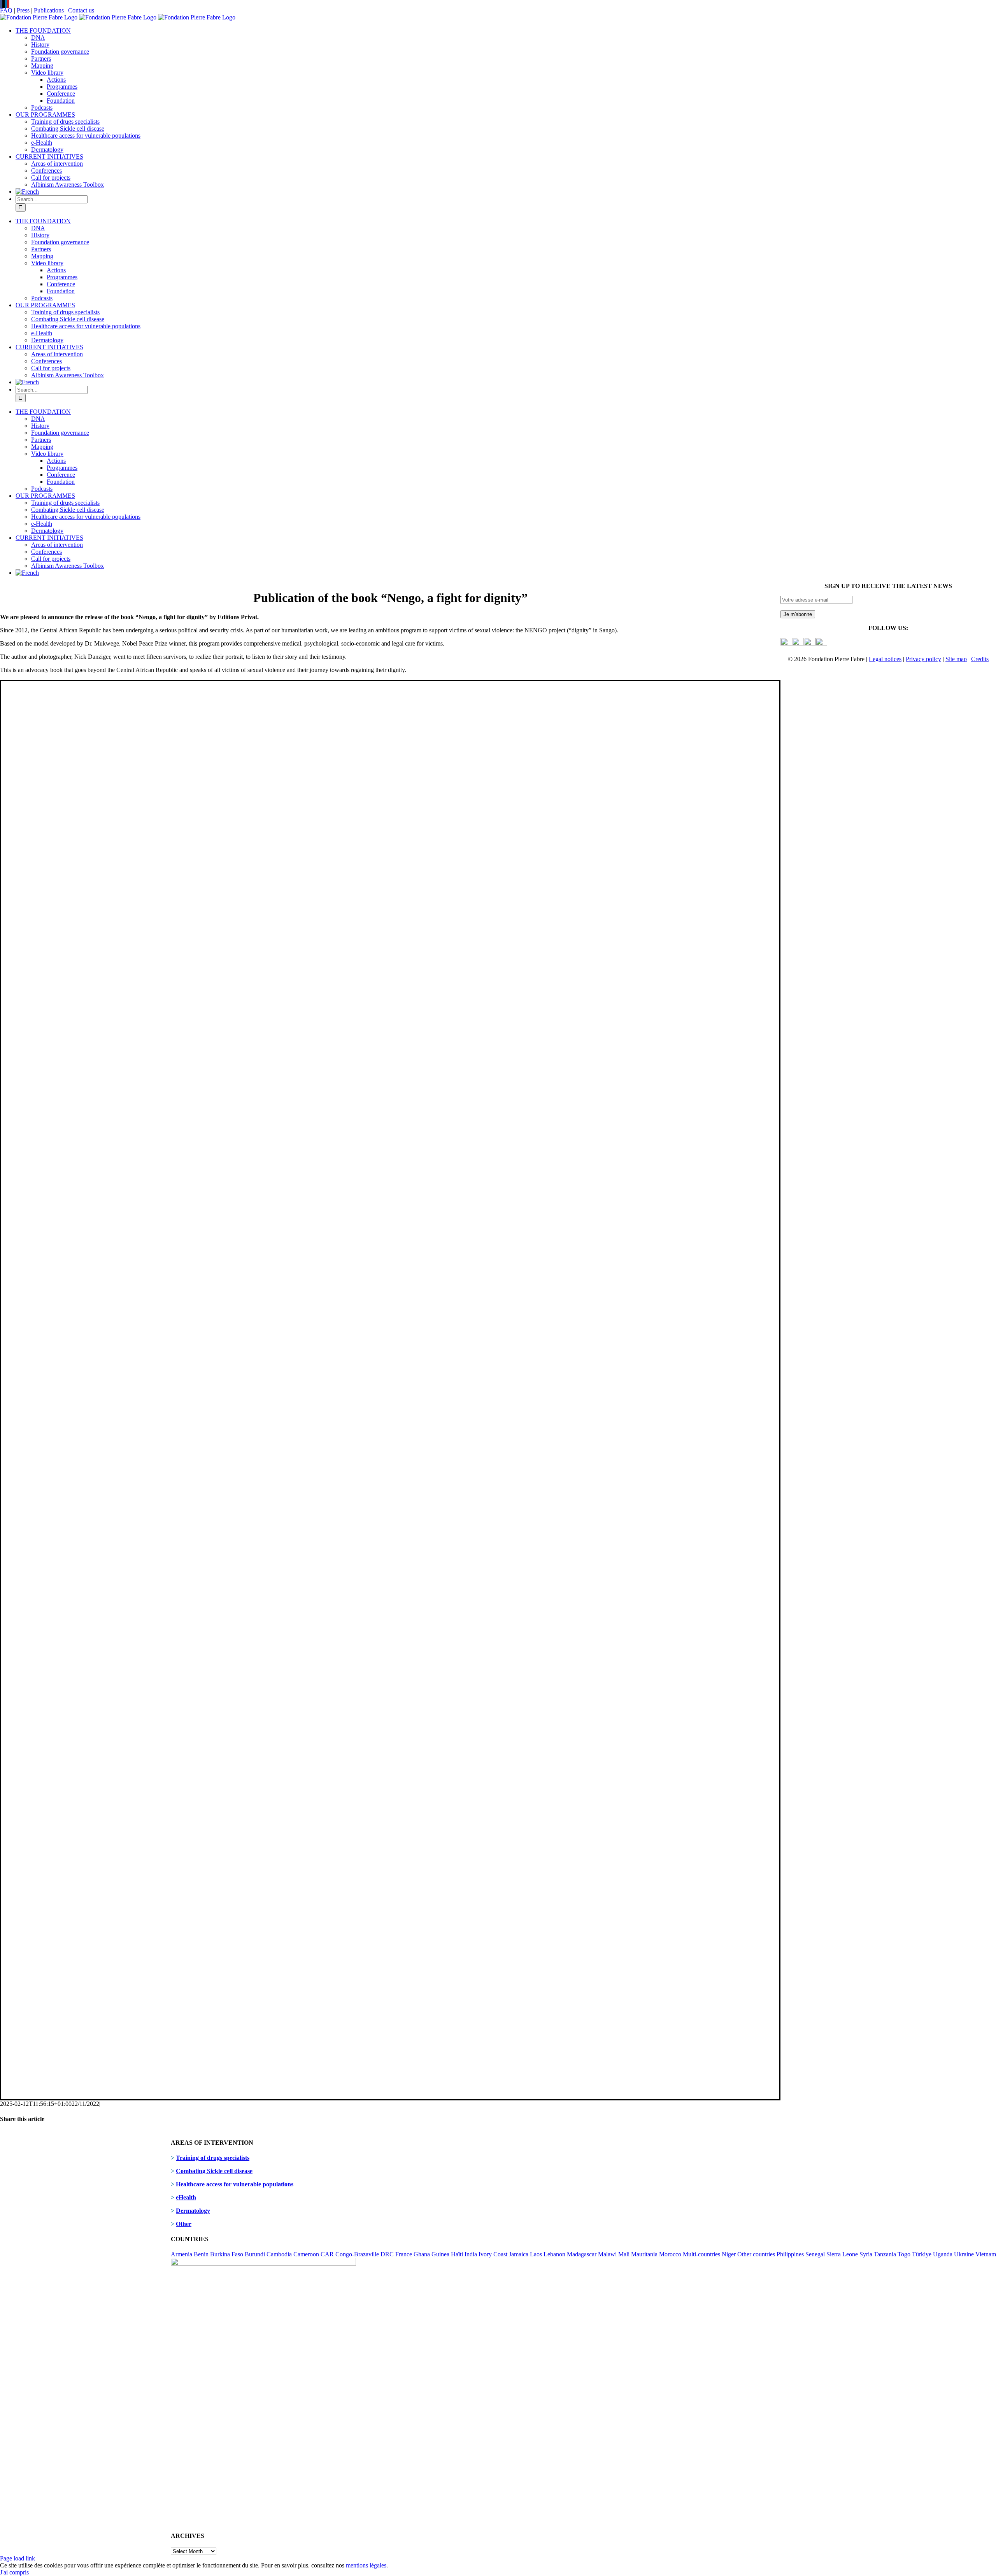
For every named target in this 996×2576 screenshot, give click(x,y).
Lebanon (554, 2254)
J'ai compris (14, 2572)
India (471, 2254)
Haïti (457, 2254)
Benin (201, 2254)
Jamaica (519, 2254)
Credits (980, 659)
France (404, 2254)
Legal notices (885, 659)
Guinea (440, 2254)
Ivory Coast (493, 2254)
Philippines (790, 2254)
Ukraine (964, 2254)
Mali (624, 2254)
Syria (866, 2254)
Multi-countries (701, 2254)
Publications (49, 10)
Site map (956, 659)
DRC (387, 2254)
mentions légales (366, 2565)
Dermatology (193, 2211)
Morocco (670, 2254)
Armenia (181, 2254)
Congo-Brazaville (357, 2254)
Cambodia (279, 2254)
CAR (327, 2254)
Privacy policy (923, 659)
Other (184, 2224)
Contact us (81, 10)
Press (23, 10)
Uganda (943, 2254)
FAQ (6, 10)
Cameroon (306, 2254)
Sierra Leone (842, 2254)
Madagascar (582, 2254)
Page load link (18, 2558)
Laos (536, 2254)
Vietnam (986, 2254)
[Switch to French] (27, 192)
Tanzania (885, 2254)
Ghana (422, 2254)
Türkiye (922, 2254)
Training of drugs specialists (213, 2158)
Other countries (756, 2254)
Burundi (255, 2254)
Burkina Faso (227, 2254)
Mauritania (644, 2254)
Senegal (815, 2254)
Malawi (607, 2254)
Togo (904, 2254)
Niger (729, 2254)
